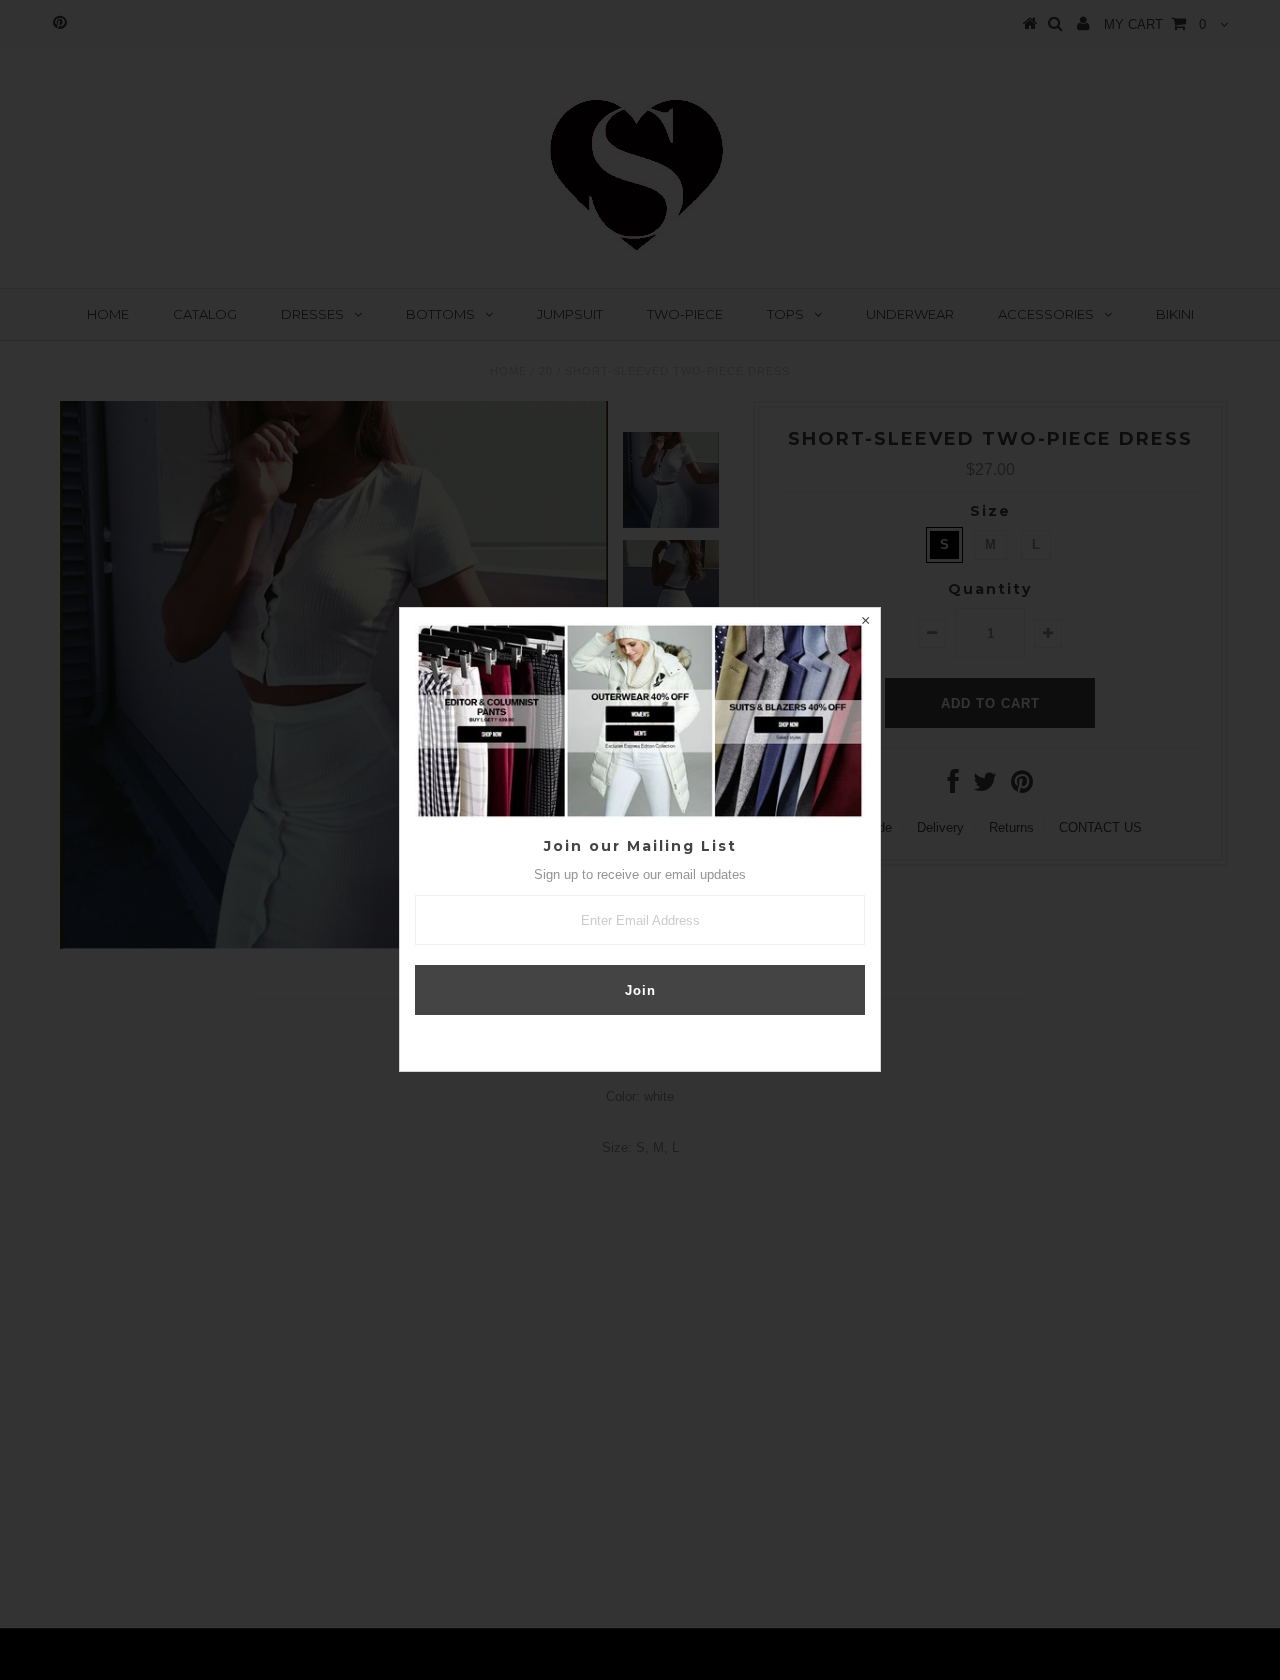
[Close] (865, 623)
